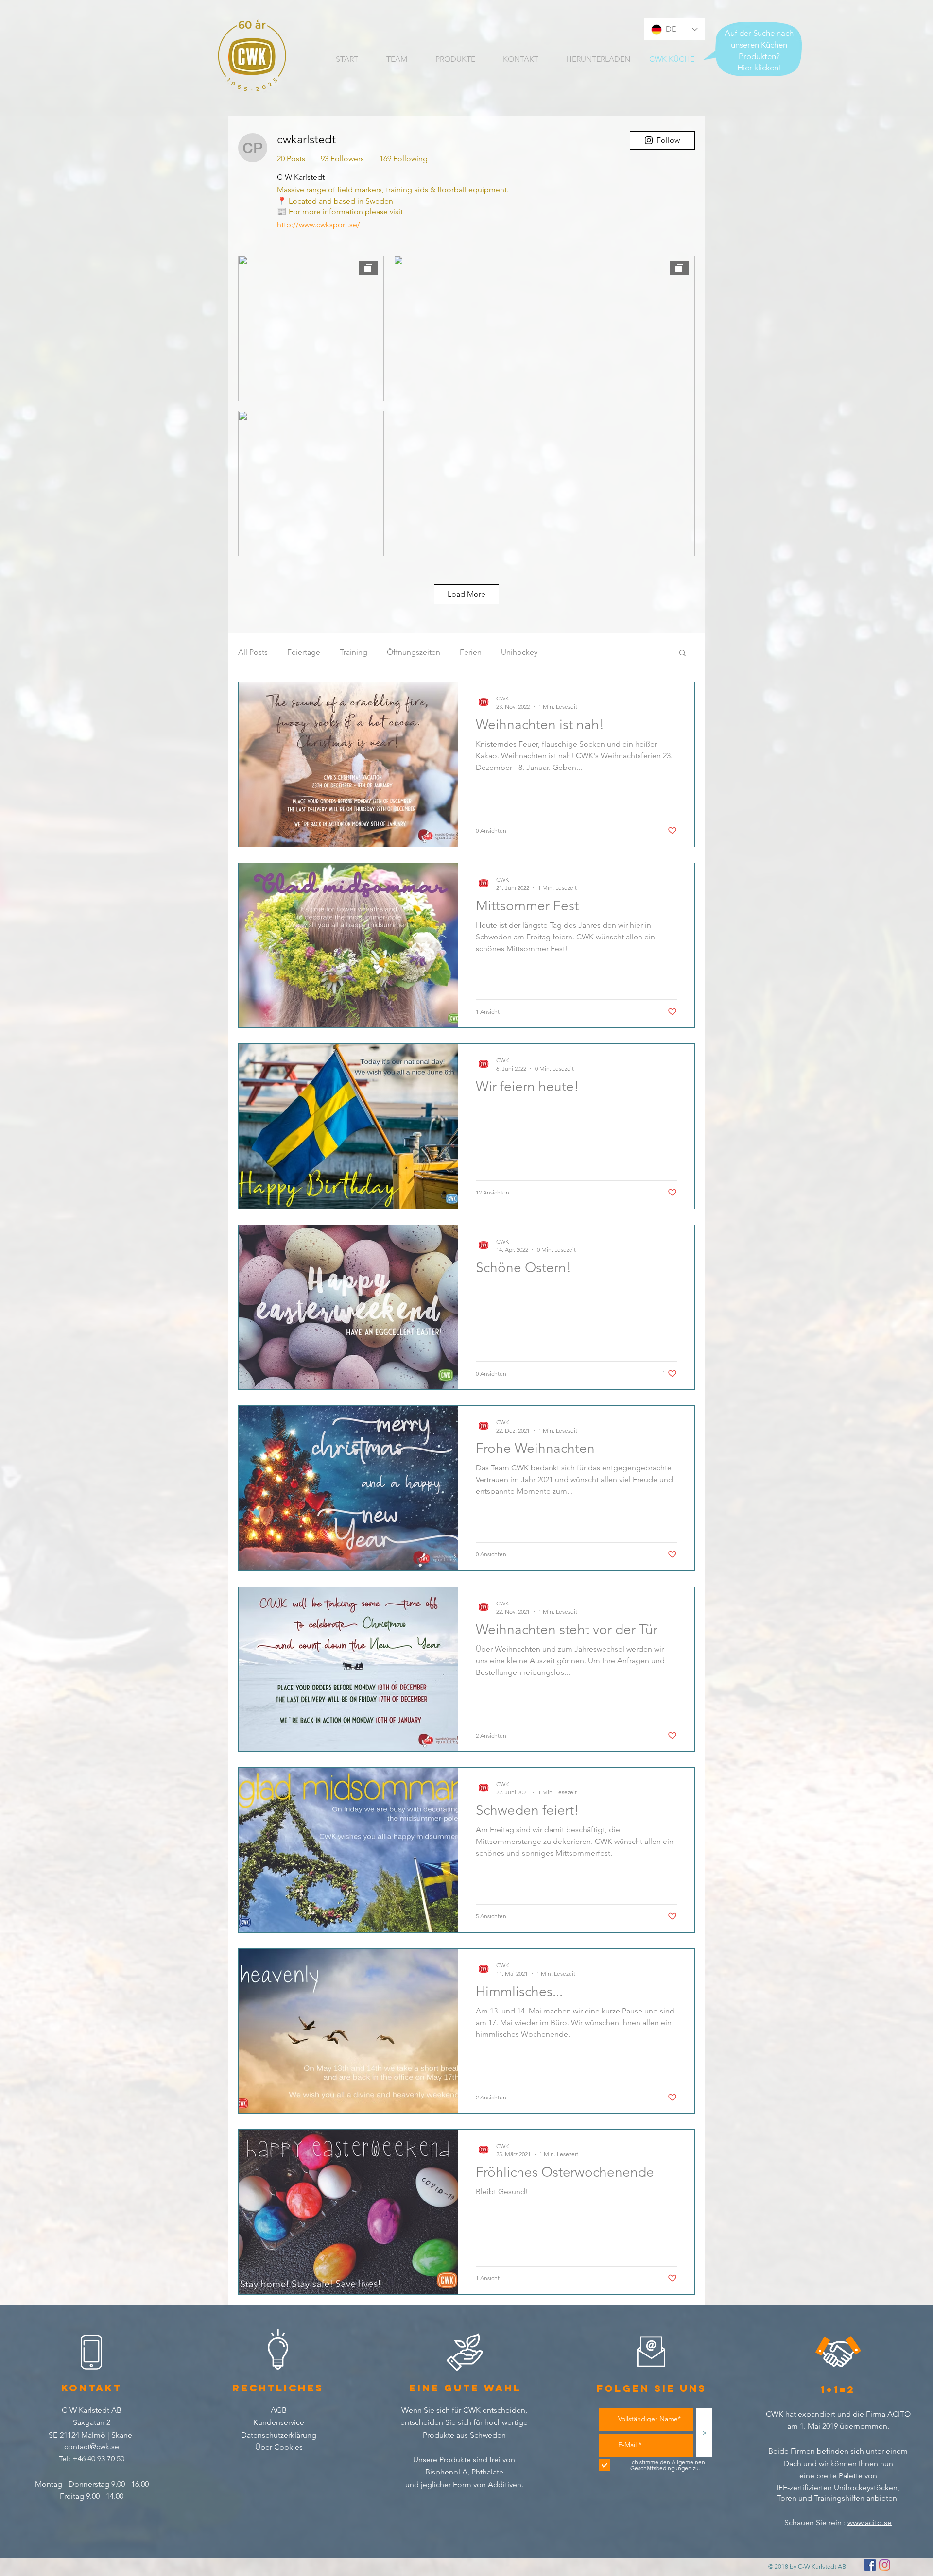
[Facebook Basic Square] (870, 2565)
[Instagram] (885, 2565)
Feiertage (304, 652)
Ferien (471, 652)
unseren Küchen (759, 45)
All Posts (253, 652)
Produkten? (759, 56)
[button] (682, 654)
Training (354, 652)
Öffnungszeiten (414, 652)
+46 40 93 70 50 (97, 2459)
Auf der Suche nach (759, 33)
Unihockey (519, 652)
